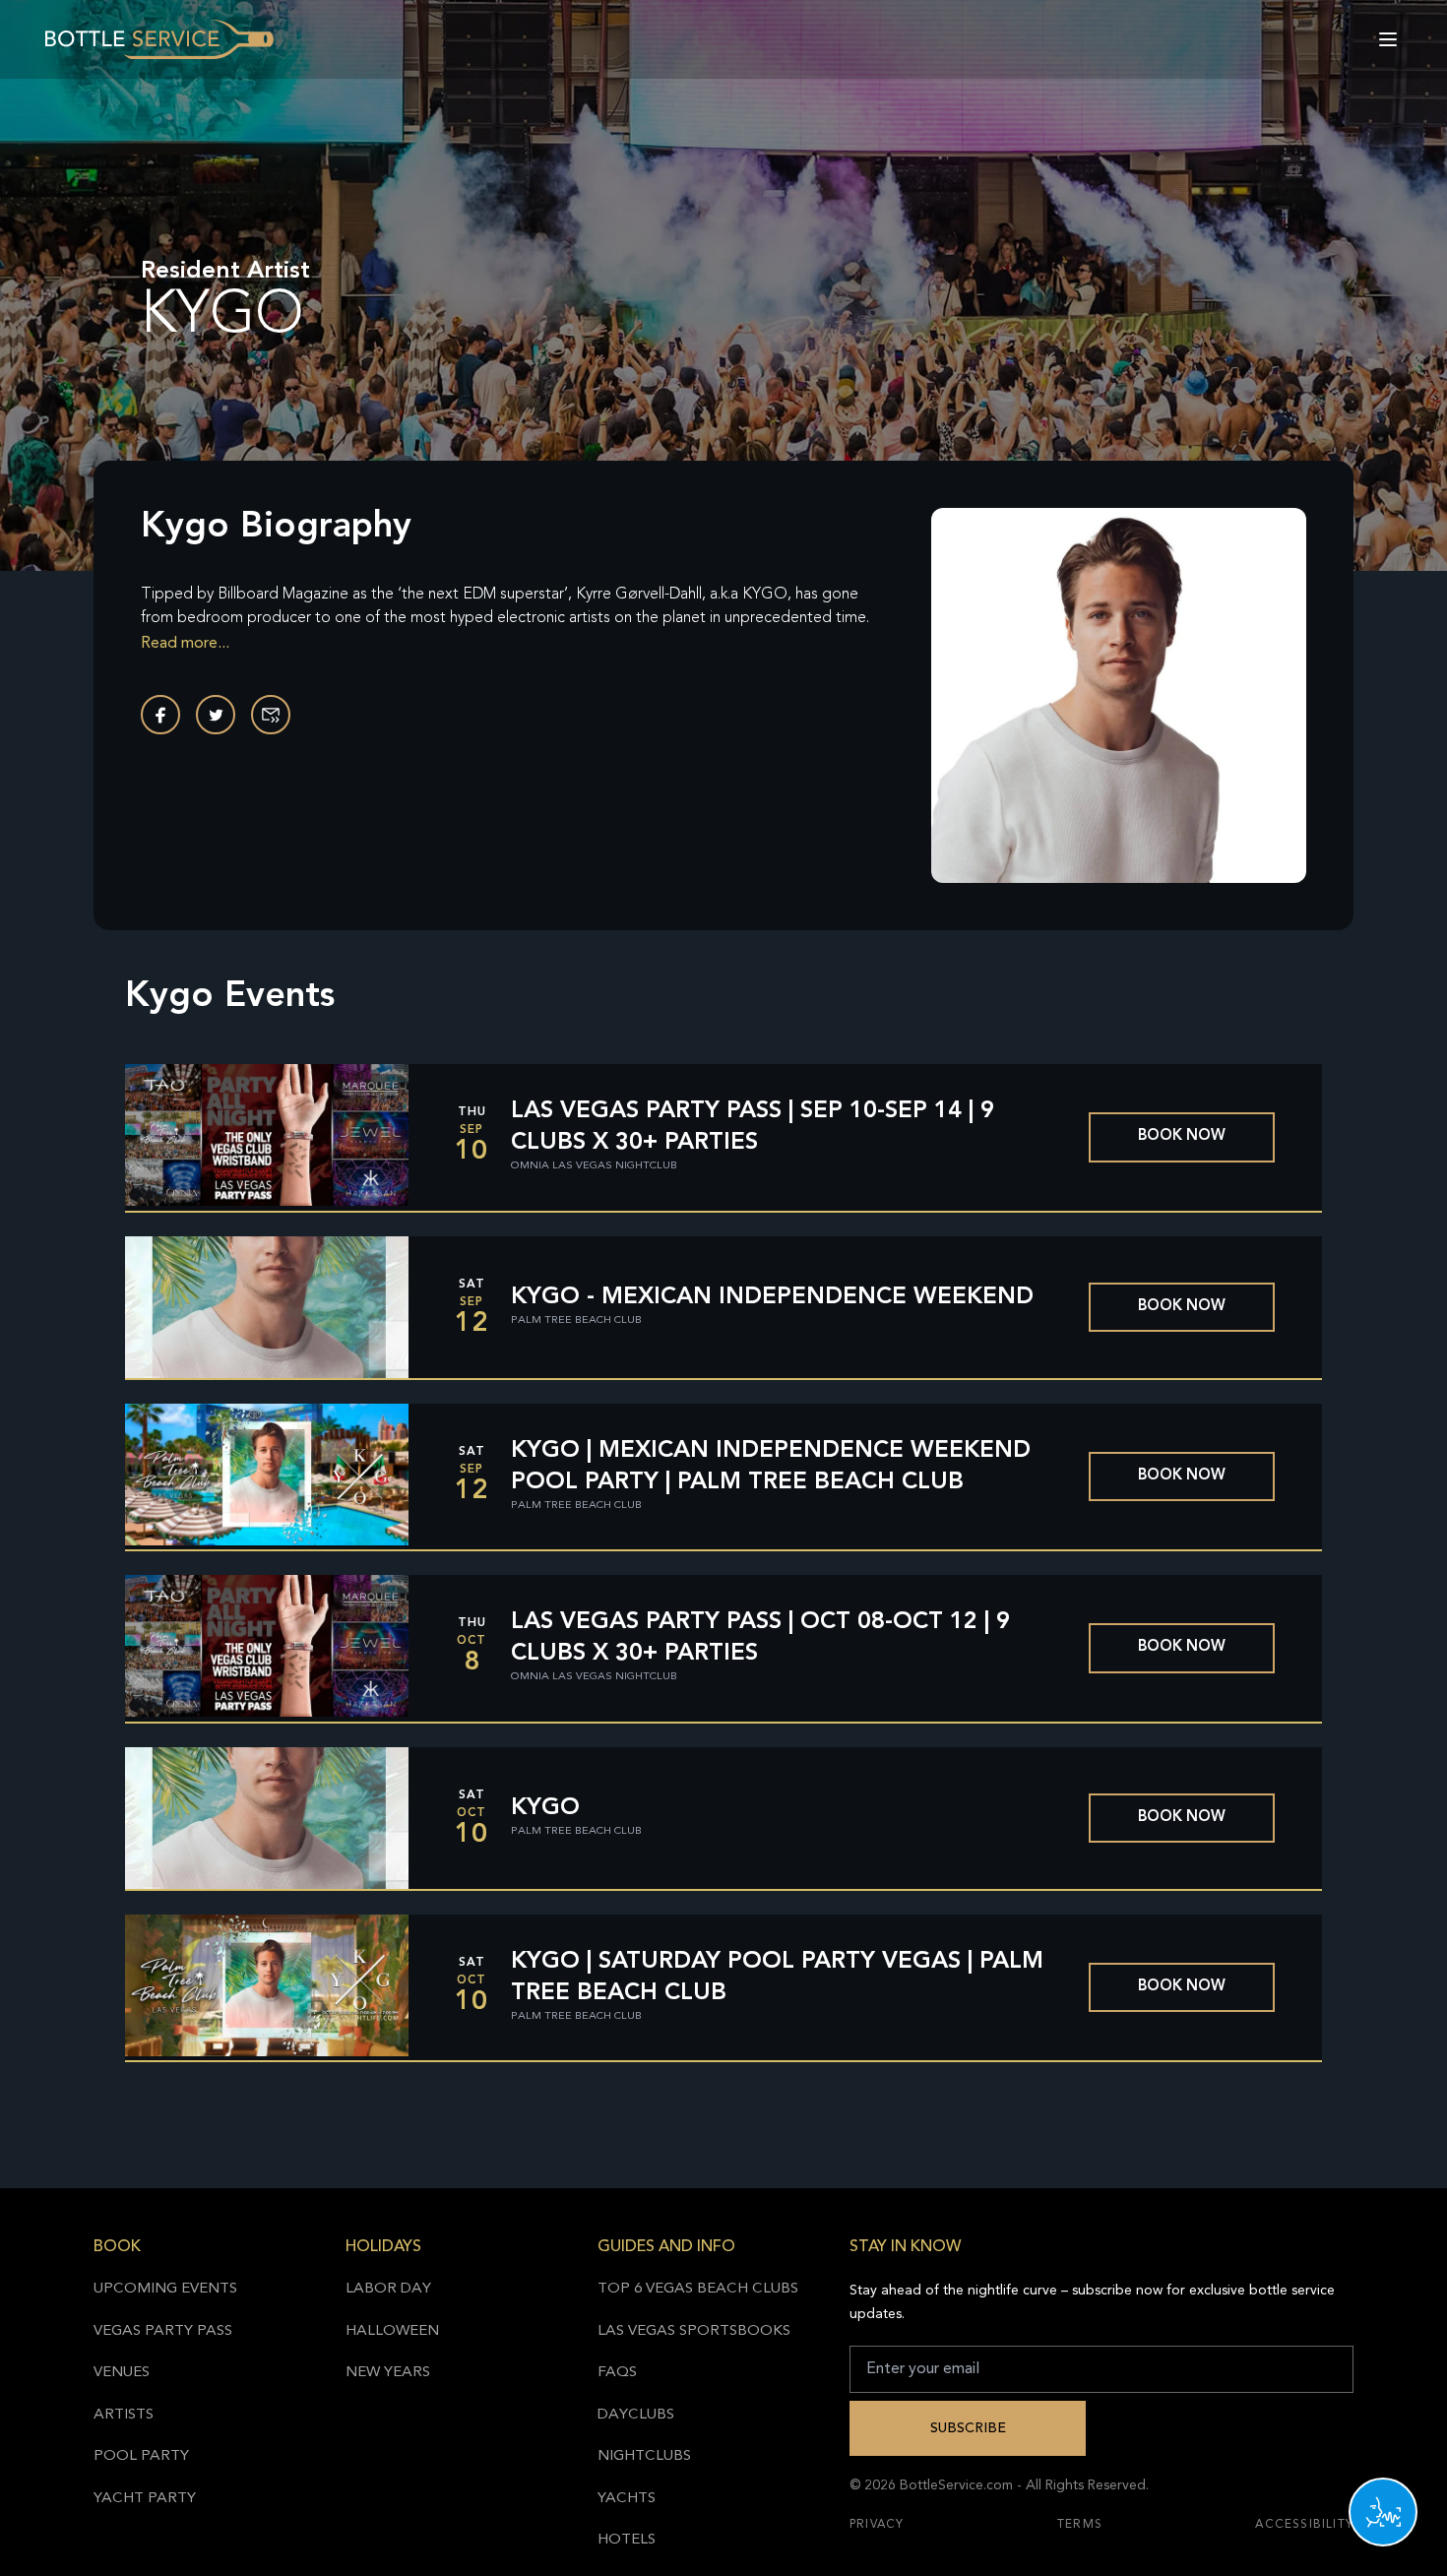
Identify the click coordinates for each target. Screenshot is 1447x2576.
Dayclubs (636, 2415)
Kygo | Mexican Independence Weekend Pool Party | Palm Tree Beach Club (771, 1467)
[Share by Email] (271, 715)
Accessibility (1304, 2525)
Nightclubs (644, 2456)
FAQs (617, 2373)
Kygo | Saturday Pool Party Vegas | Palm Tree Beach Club (777, 1978)
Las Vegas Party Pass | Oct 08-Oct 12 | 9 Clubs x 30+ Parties (760, 1638)
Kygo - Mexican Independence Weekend (772, 1297)
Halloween (392, 2331)
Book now (1182, 1136)
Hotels (627, 2540)
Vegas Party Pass (163, 2331)
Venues (122, 2373)
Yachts (627, 2499)
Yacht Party (145, 2499)
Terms (1080, 2525)
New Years (388, 2373)
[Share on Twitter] (216, 715)
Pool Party (141, 2456)
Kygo (545, 1808)
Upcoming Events (165, 2289)
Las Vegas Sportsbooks (694, 2331)
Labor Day (388, 2289)
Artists (124, 2415)
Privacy (877, 2525)
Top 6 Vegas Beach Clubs (698, 2289)
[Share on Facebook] (160, 715)
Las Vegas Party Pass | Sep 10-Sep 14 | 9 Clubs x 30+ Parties (753, 1127)
